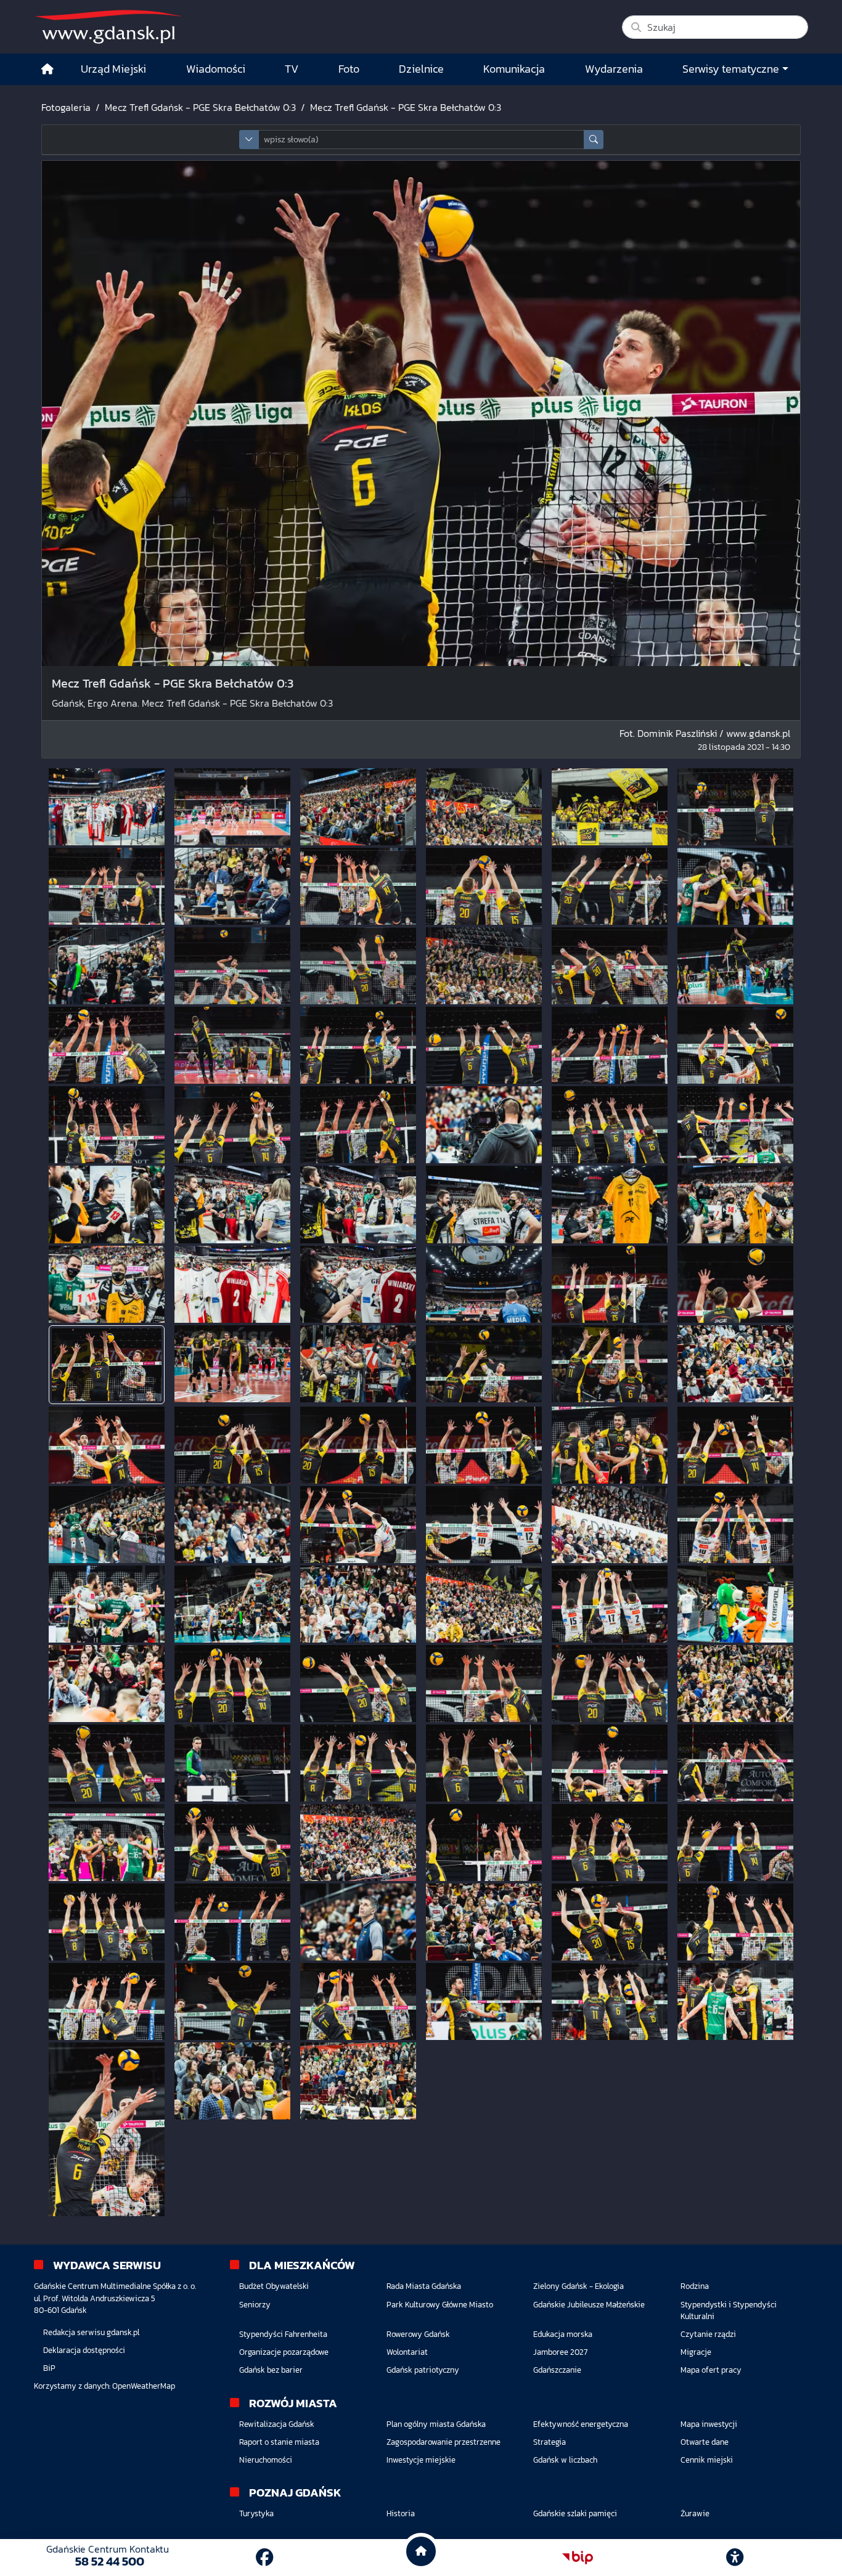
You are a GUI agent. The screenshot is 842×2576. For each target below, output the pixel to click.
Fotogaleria (66, 107)
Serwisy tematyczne (731, 69)
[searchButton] (594, 140)
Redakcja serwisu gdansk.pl (91, 2332)
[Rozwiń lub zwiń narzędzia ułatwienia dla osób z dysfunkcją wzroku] (735, 2558)
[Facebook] (264, 2558)
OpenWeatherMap (144, 2386)
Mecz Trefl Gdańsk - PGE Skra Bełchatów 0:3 (200, 107)
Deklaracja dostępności (84, 2350)
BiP (49, 2368)
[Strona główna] (47, 69)
